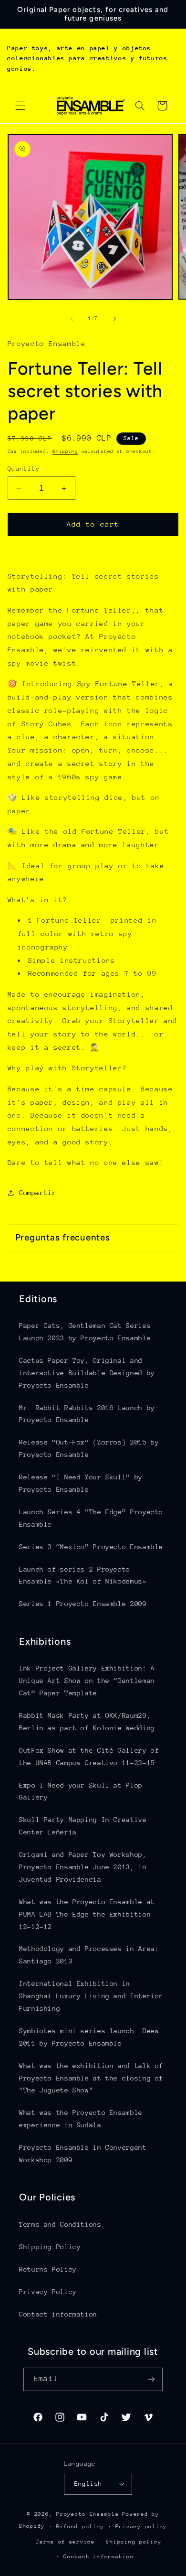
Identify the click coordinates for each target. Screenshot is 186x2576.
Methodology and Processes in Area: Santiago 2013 (89, 1955)
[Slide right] (114, 319)
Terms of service (65, 2542)
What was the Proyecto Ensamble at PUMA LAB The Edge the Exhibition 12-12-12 (87, 1914)
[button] (20, 106)
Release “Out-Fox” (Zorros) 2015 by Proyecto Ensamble (89, 1448)
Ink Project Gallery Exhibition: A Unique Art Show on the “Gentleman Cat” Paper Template (87, 1681)
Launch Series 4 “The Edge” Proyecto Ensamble (91, 1518)
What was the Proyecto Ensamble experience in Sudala (81, 2119)
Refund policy (80, 2527)
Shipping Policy (50, 2247)
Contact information (58, 2314)
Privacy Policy (48, 2292)
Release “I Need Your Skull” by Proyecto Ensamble (81, 1483)
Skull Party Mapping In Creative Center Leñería (83, 1826)
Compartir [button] (38, 1193)
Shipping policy (134, 2542)
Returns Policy (48, 2269)
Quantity (24, 469)
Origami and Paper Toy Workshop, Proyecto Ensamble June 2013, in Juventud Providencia (83, 1867)
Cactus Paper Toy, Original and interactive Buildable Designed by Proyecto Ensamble (87, 1373)
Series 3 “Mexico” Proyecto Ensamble (91, 1547)
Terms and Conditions (60, 2224)
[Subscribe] (151, 2379)
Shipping (65, 452)
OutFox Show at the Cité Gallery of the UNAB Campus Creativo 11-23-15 (89, 1757)
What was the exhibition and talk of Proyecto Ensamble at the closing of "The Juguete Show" (91, 2078)
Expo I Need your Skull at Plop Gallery (81, 1791)
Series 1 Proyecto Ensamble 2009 (83, 1604)
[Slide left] (72, 319)
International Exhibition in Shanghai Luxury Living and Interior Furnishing (91, 1996)
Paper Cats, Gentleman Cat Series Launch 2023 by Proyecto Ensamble (85, 1332)
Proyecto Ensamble (88, 2514)
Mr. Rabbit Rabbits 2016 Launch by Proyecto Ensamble (87, 1414)
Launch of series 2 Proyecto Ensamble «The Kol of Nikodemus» (83, 1575)
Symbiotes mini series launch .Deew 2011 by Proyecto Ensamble (89, 2037)
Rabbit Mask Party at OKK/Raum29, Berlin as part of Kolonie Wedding (87, 1722)
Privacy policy (141, 2527)
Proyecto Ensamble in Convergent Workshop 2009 (83, 2154)
